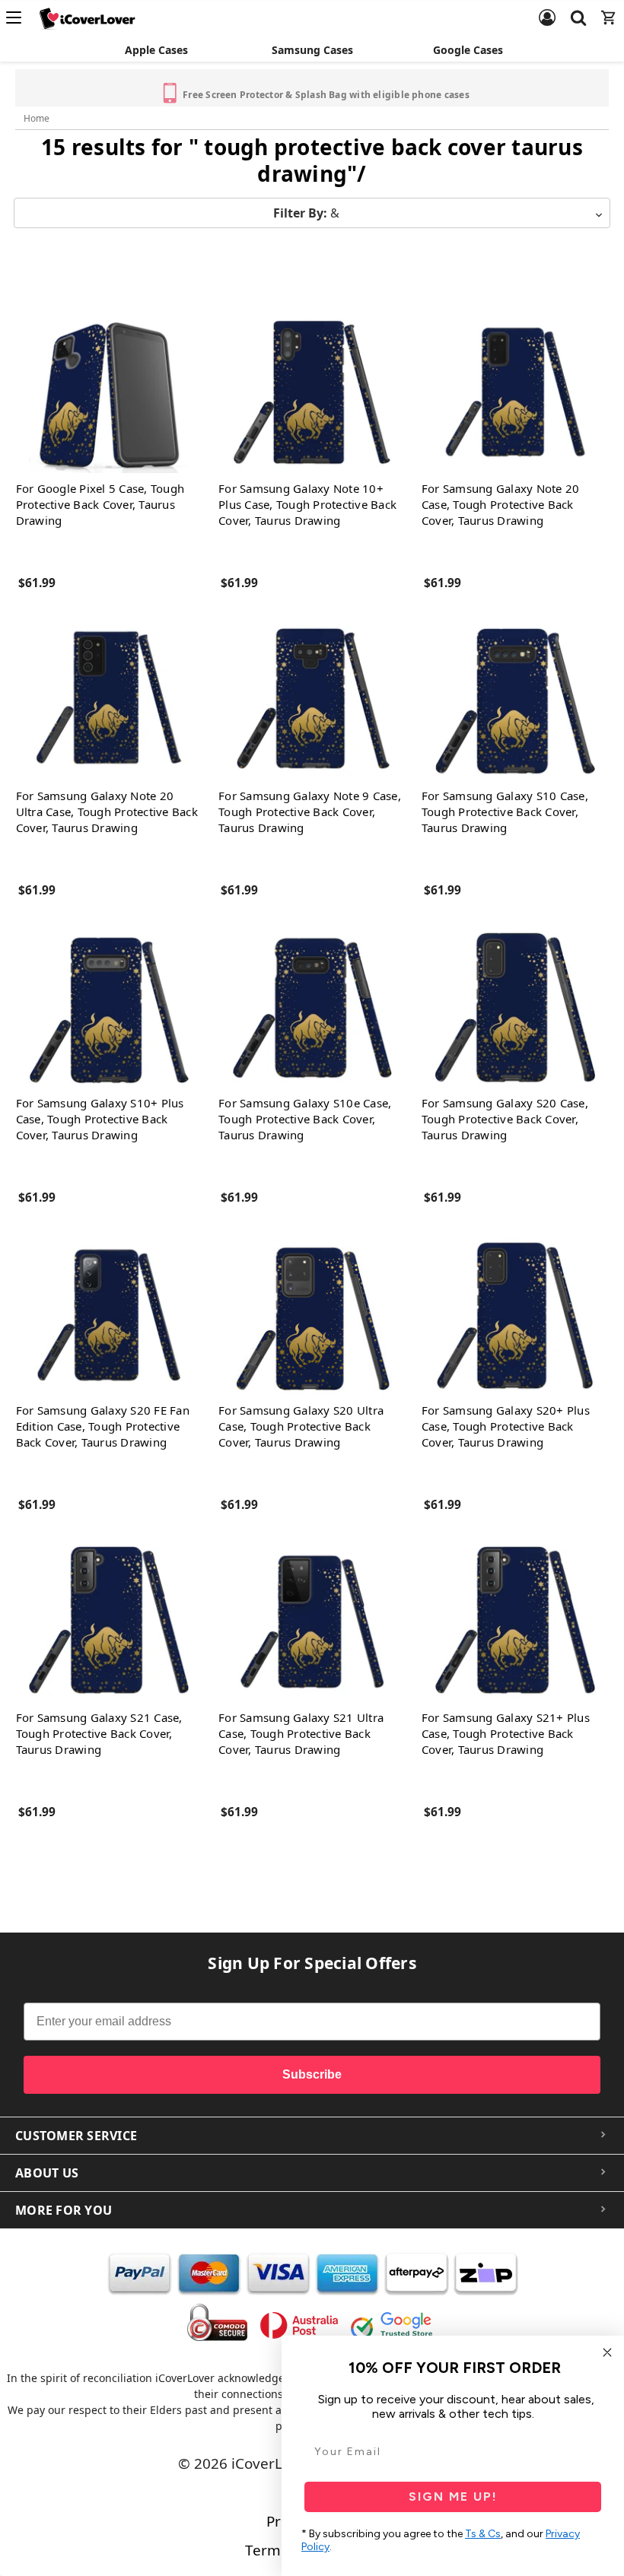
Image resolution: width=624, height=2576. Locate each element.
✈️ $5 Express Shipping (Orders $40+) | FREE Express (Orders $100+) (455, 89)
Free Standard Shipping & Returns (189, 87)
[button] (312, 213)
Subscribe (312, 2074)
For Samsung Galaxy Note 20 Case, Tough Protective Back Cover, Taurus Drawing (501, 504)
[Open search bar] (578, 8)
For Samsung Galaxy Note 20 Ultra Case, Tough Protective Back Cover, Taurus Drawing (107, 812)
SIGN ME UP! (453, 2497)
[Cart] (609, 8)
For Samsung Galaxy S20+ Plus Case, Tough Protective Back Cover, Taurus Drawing (506, 1426)
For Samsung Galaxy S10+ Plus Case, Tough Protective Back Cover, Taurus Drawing (100, 1119)
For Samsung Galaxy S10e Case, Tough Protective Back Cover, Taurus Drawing (305, 1119)
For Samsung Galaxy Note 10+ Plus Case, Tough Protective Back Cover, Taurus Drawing (307, 504)
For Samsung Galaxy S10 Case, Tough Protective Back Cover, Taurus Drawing (505, 812)
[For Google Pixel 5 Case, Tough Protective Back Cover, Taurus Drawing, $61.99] (109, 393)
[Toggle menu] (18, 17)
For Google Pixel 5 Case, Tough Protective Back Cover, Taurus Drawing (100, 504)
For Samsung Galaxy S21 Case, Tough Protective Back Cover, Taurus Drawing (99, 1733)
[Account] (547, 8)
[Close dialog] (607, 2352)
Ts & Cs (483, 2534)
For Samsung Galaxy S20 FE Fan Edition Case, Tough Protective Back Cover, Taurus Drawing (103, 1426)
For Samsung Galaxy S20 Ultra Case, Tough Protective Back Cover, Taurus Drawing (301, 1426)
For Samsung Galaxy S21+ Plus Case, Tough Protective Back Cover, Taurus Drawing (506, 1733)
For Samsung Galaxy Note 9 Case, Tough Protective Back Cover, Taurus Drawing (310, 812)
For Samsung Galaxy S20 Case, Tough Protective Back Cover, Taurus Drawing (505, 1119)
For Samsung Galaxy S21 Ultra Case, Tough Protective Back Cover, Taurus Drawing (301, 1733)
